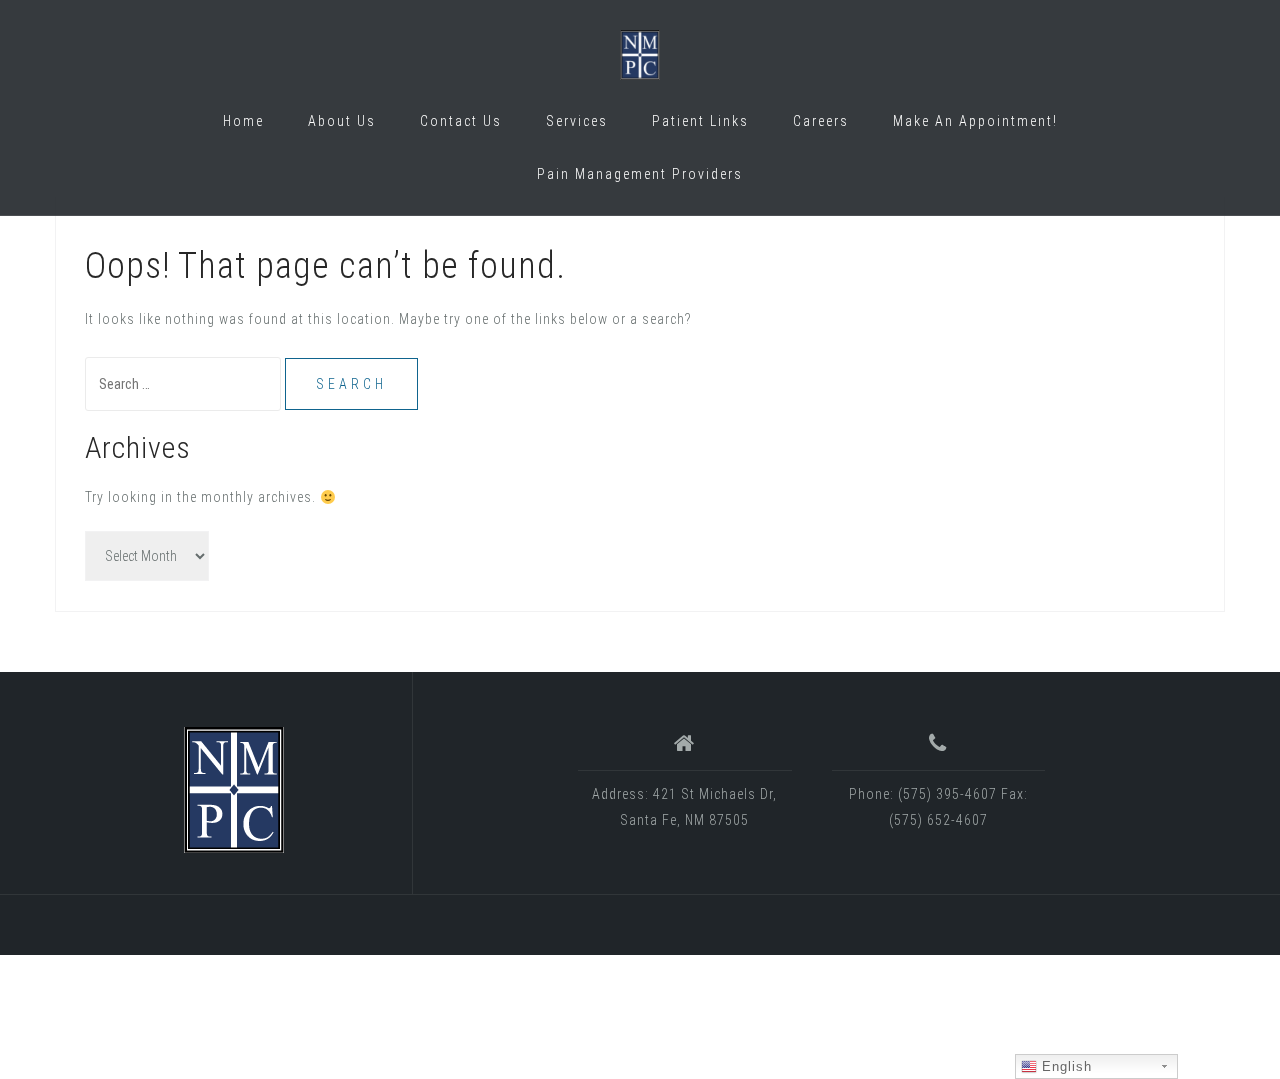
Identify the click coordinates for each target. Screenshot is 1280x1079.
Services (577, 121)
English (1064, 1066)
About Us (342, 121)
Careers (821, 121)
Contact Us (461, 121)
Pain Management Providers (640, 174)
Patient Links (700, 121)
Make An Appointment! (975, 121)
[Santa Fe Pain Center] (234, 790)
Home (243, 121)
